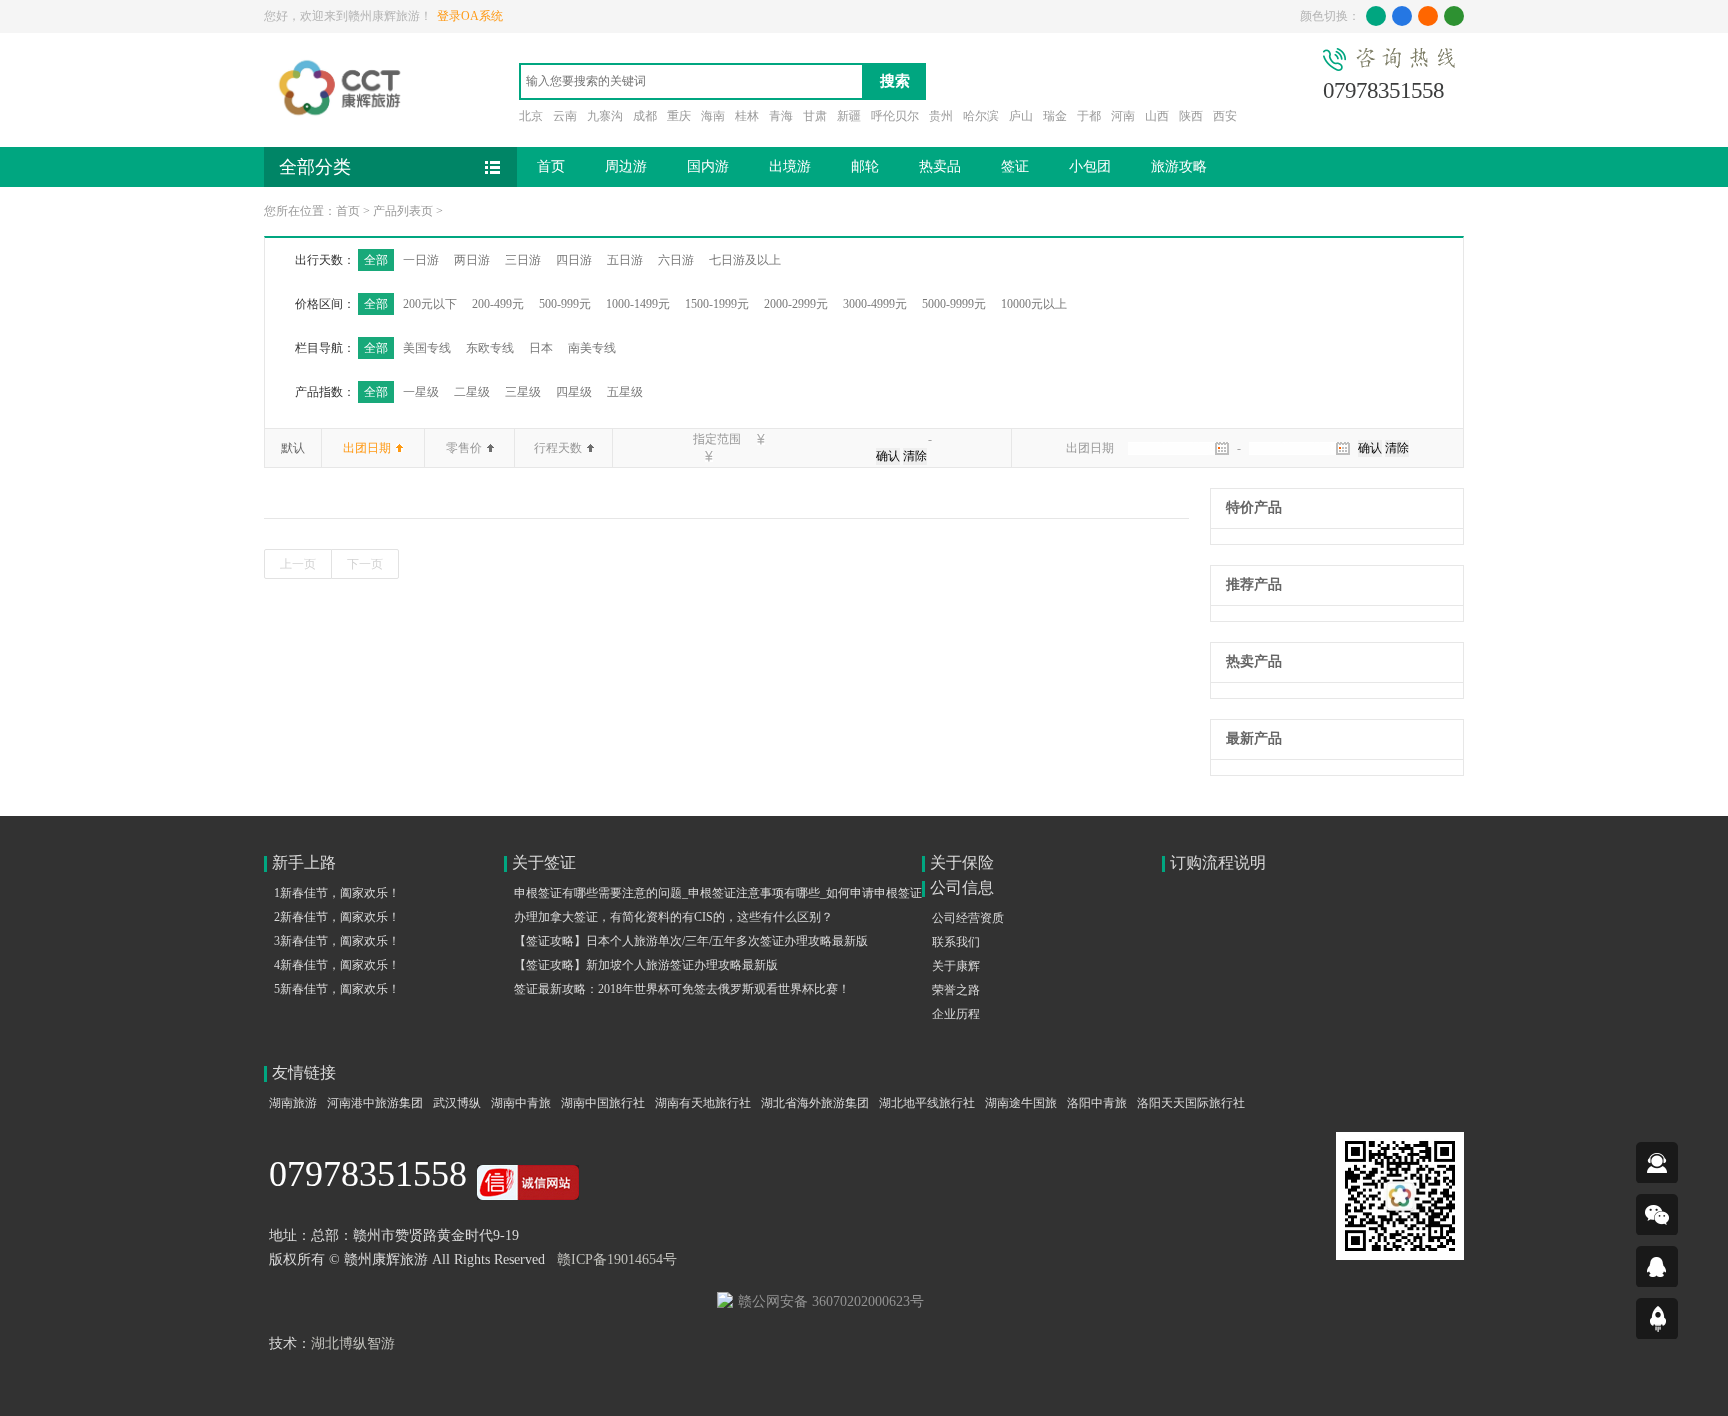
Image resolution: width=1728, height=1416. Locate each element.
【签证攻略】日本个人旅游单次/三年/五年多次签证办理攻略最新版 (691, 941)
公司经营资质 (968, 918)
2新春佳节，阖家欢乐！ (337, 917)
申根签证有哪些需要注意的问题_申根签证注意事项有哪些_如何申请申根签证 (718, 893)
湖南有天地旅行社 (703, 1103)
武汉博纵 (457, 1103)
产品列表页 (403, 211)
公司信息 (962, 887)
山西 (1157, 116)
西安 (1225, 116)
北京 (531, 116)
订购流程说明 (1218, 862)
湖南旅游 (293, 1103)
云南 (565, 116)
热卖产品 (1254, 661)
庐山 (1021, 116)
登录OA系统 (470, 16)
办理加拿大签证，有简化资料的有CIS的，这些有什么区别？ (673, 917)
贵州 (941, 116)
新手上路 (304, 862)
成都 (645, 116)
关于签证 (544, 862)
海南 (713, 116)
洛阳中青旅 (1097, 1103)
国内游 (708, 166)
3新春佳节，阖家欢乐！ (337, 941)
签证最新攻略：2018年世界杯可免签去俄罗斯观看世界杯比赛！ (682, 989)
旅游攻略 (1179, 166)
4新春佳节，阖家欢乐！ (337, 965)
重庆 (679, 116)
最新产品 (1254, 738)
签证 (1015, 166)
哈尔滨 (981, 116)
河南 (1123, 116)
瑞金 (1055, 116)
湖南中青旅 (521, 1103)
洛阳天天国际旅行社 (1191, 1103)
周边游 (626, 166)
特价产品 (1254, 507)
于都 (1089, 116)
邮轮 (865, 166)
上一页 (298, 564)
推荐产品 (1254, 584)
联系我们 (956, 942)
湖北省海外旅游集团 (815, 1103)
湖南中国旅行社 (603, 1103)
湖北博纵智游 (353, 1343)
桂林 (747, 116)
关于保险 (962, 862)
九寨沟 (605, 116)
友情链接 (304, 1072)
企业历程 (956, 1014)
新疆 (849, 116)
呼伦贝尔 (895, 116)
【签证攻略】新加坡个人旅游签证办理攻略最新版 (646, 965)
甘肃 (815, 116)
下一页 (365, 564)
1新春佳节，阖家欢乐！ (337, 893)
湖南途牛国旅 (1021, 1103)
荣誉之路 (956, 990)
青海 (781, 116)
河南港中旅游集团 (375, 1103)
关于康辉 (956, 966)
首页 (551, 166)
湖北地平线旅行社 (927, 1103)
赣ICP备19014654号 (617, 1259)
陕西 (1191, 116)
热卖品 (940, 166)
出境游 (790, 166)
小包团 (1090, 166)
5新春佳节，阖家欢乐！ (337, 989)
